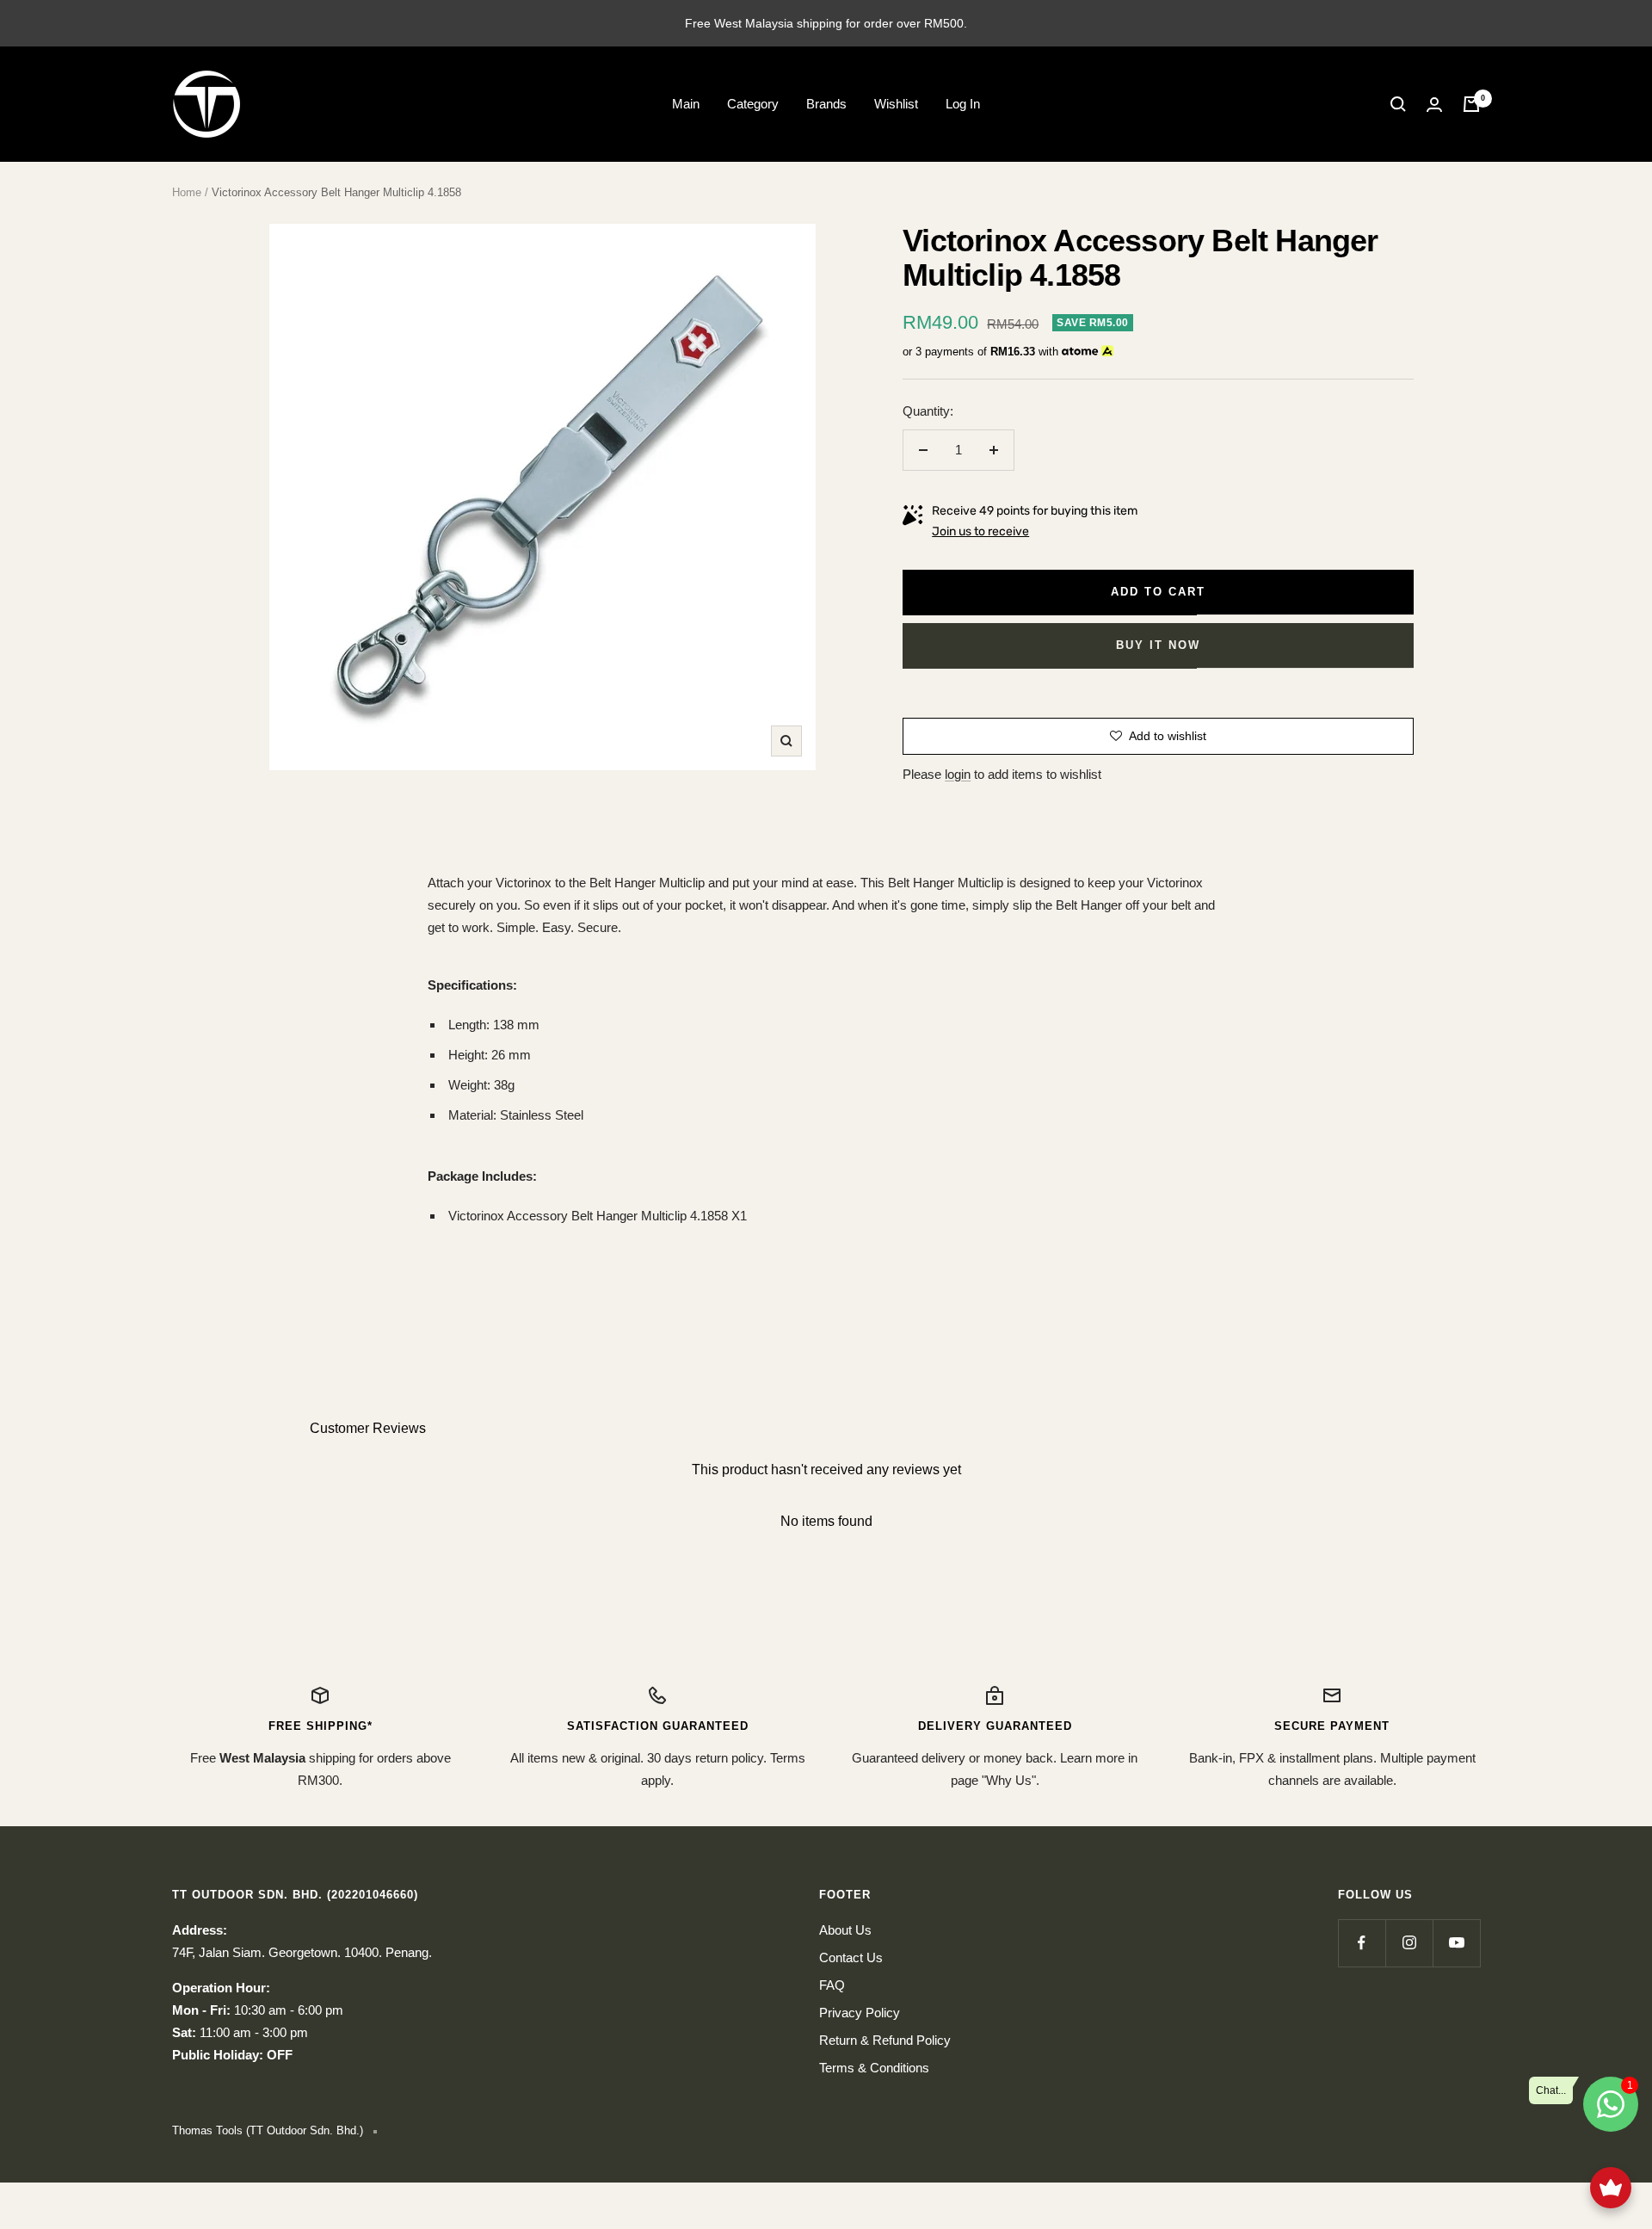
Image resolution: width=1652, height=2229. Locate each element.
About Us (845, 1930)
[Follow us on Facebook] (1362, 1943)
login (958, 774)
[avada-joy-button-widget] (1611, 2188)
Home (187, 192)
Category (753, 104)
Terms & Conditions (874, 2068)
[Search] (1398, 104)
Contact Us (851, 1957)
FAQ (832, 1985)
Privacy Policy (860, 2013)
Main (686, 104)
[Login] (1434, 105)
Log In (963, 104)
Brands (826, 104)
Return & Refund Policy (885, 2040)
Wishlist (896, 104)
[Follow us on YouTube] (1456, 1943)
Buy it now (1158, 645)
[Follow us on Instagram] (1409, 1943)
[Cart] (1471, 104)
